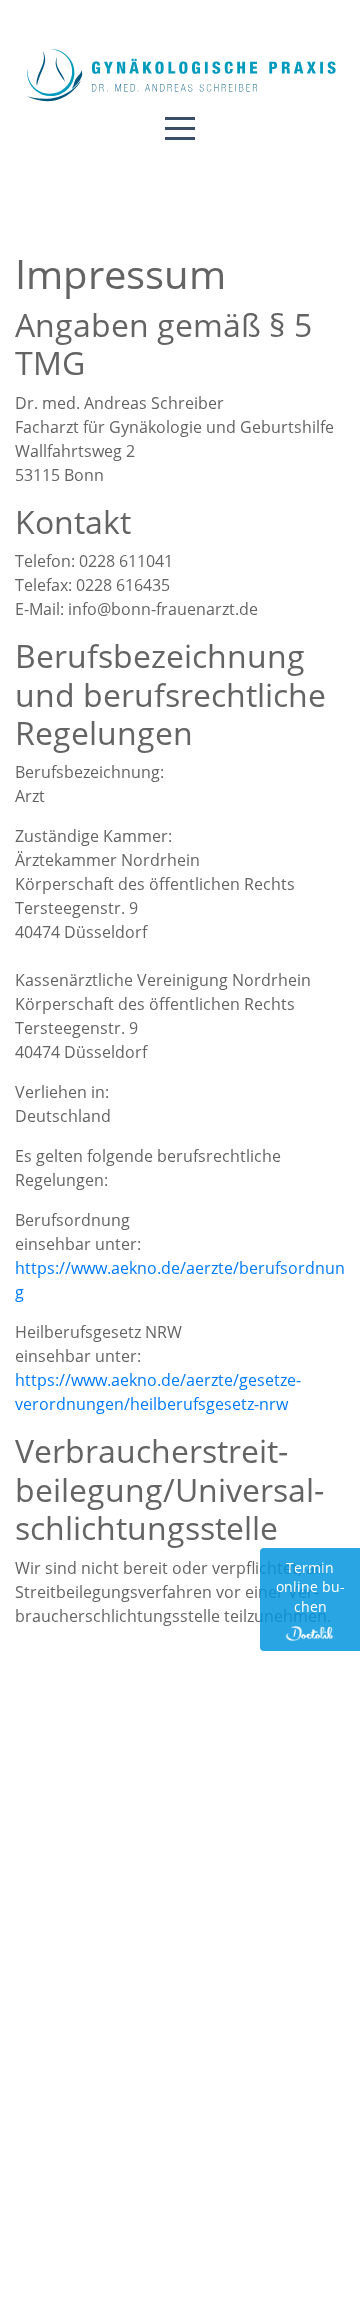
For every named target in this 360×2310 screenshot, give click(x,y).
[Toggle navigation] (180, 126)
